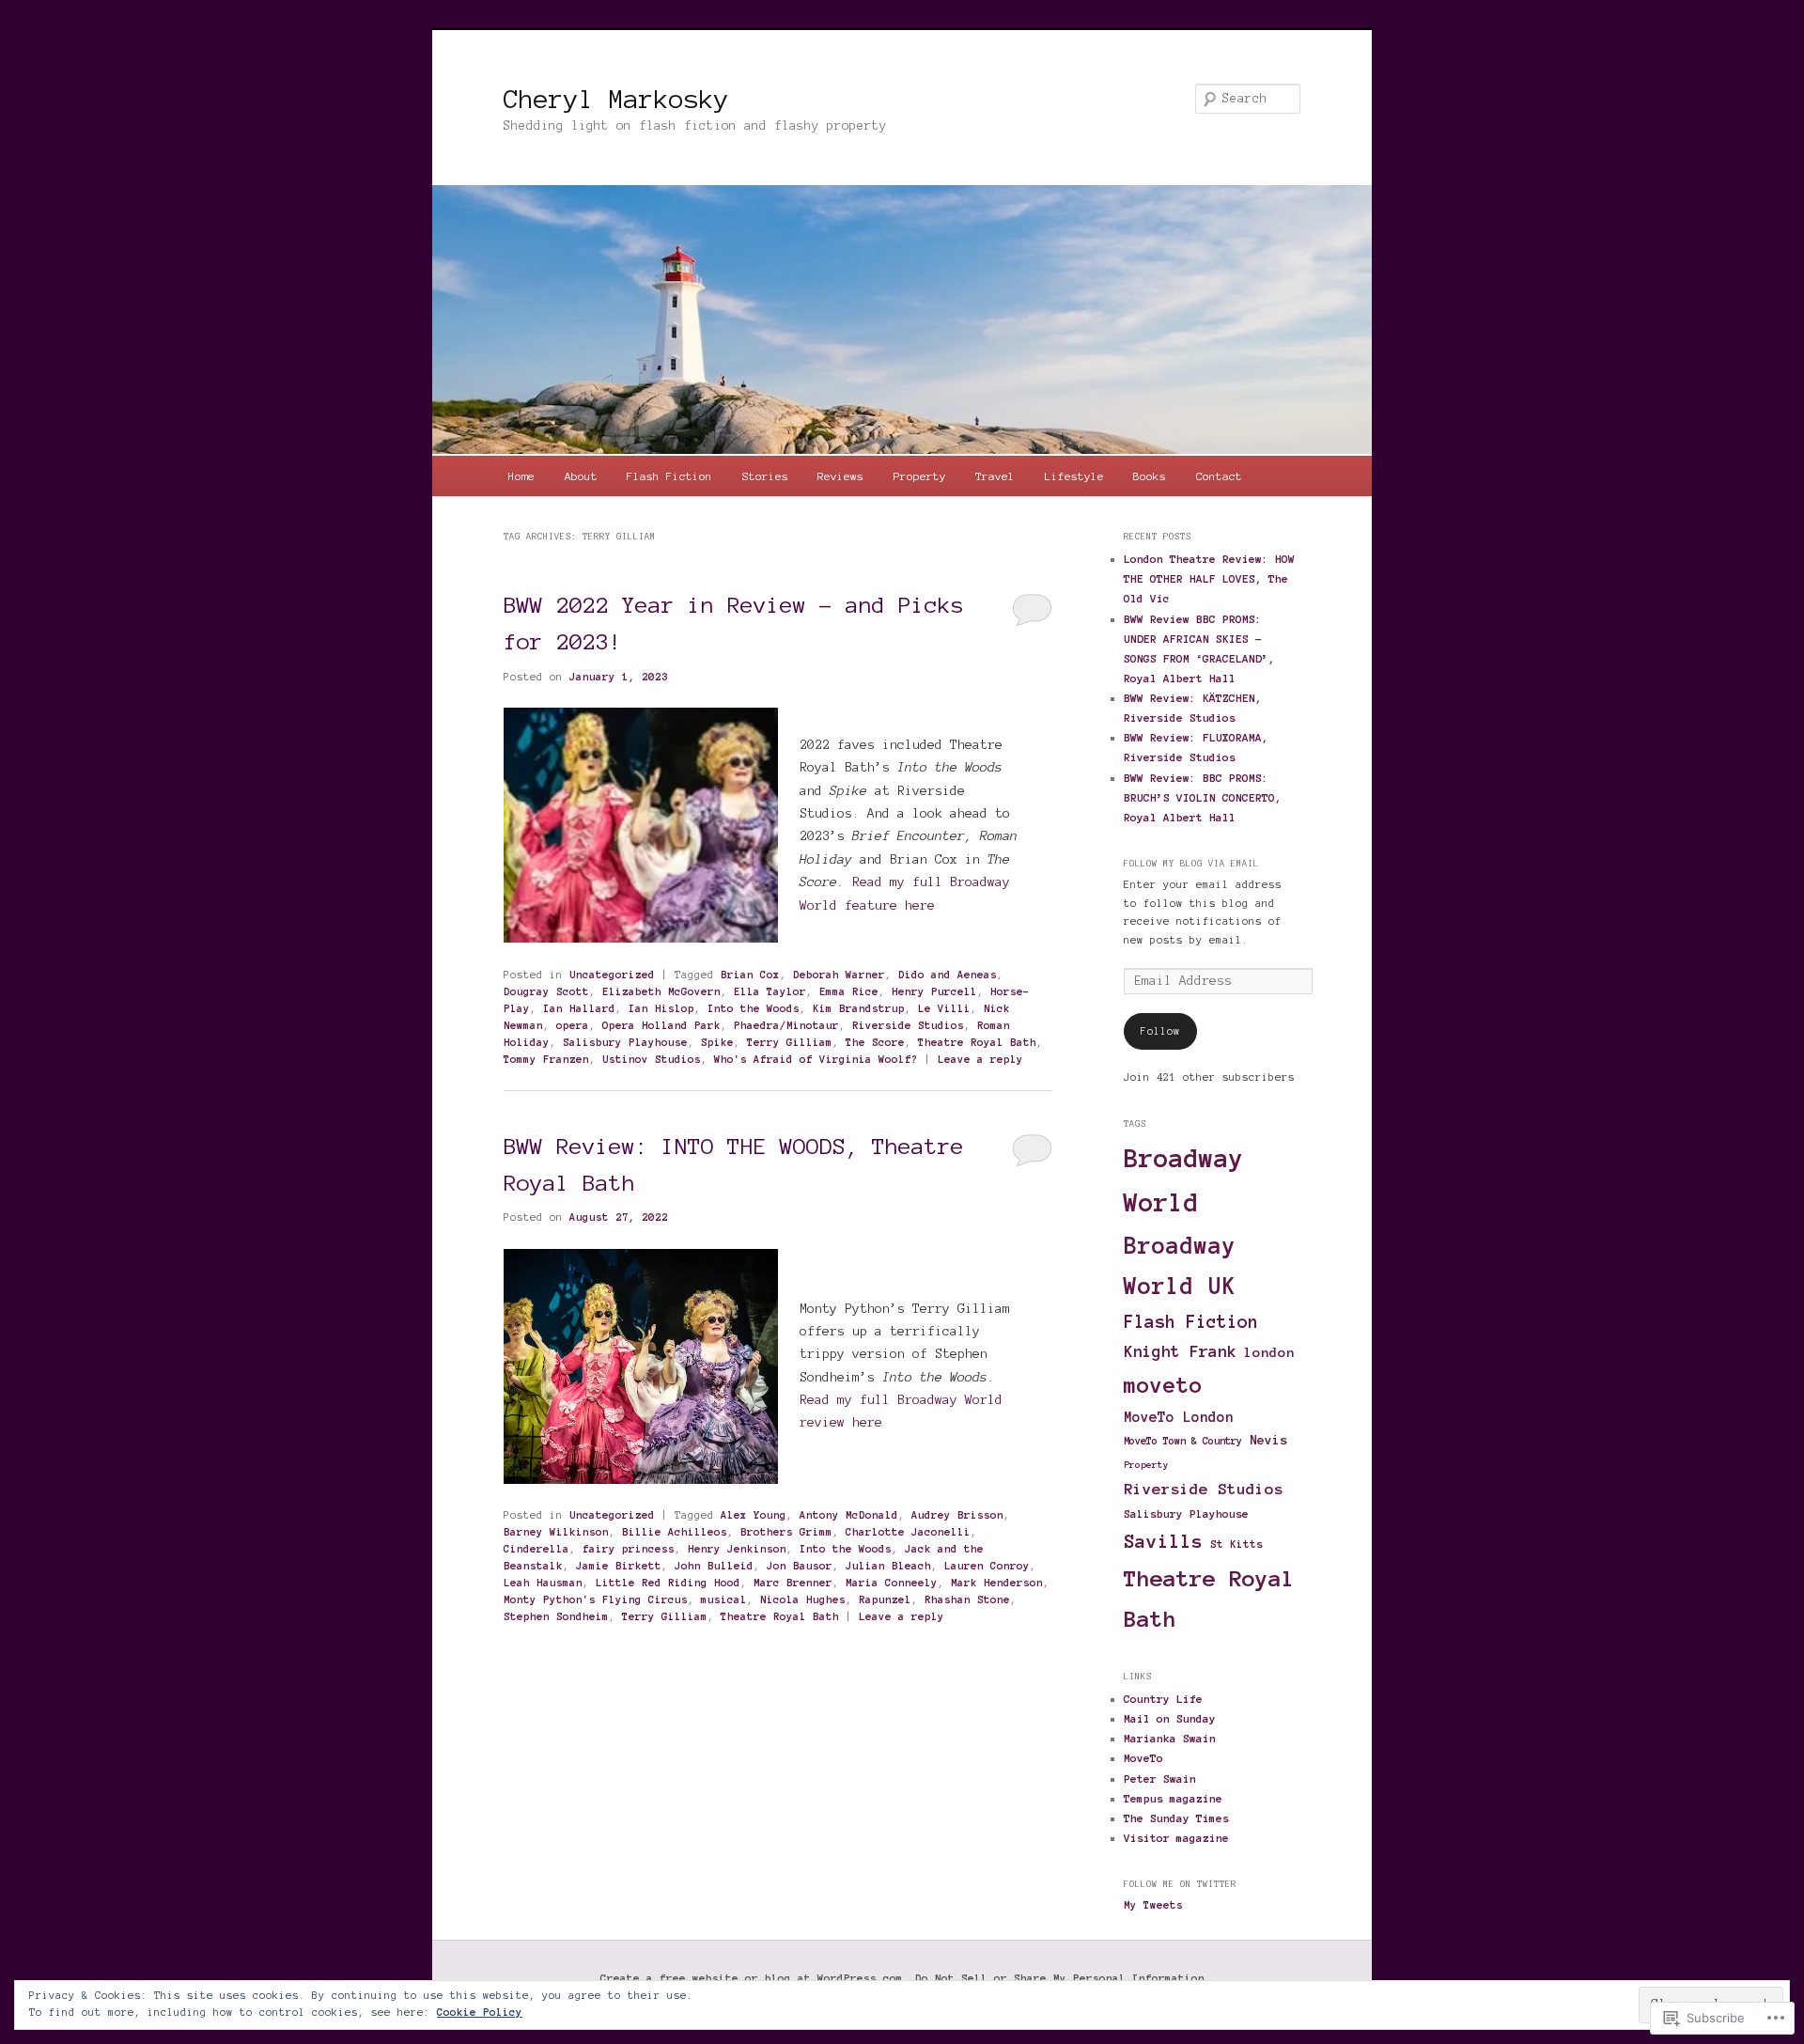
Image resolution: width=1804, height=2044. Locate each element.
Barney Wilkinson (556, 1532)
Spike (717, 1042)
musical (724, 1599)
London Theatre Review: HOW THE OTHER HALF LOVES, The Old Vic (1209, 578)
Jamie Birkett (619, 1566)
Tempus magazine (1173, 1798)
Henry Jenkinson (737, 1549)
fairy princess (629, 1549)
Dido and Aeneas (948, 975)
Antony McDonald (849, 1515)
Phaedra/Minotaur (786, 1025)
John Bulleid (714, 1566)
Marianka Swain (1170, 1738)
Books (1150, 476)
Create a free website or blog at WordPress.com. (755, 1978)
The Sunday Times (1176, 1818)
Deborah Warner (839, 975)
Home (521, 476)
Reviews (840, 476)
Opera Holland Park (661, 1025)
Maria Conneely (892, 1583)
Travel (995, 476)
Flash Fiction (669, 476)
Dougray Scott (546, 991)
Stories (765, 476)
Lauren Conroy (987, 1566)
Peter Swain (1160, 1779)
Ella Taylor (770, 991)
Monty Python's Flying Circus (596, 1599)
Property (920, 476)
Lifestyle (1074, 476)
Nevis (1268, 1440)
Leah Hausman (543, 1583)
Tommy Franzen (546, 1059)
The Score (875, 1042)
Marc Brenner (793, 1583)
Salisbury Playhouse (625, 1042)
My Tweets (1153, 1905)
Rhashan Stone (967, 1599)
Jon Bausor (800, 1566)
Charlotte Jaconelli (908, 1532)
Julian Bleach (888, 1566)
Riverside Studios (908, 1025)
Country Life (1163, 1699)
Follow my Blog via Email (1191, 864)
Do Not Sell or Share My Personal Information (1060, 1978)
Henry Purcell (934, 991)
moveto (1163, 1385)
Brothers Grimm (786, 1532)
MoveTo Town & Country (1183, 1441)
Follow (1160, 1031)
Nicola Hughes (803, 1599)
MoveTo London (1179, 1417)
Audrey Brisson (957, 1515)
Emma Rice (849, 991)
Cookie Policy (480, 2012)
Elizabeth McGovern (661, 991)
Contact (1219, 476)
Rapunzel (885, 1599)
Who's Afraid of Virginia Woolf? (816, 1059)
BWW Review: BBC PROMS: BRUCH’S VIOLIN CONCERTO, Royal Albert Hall (1203, 797)
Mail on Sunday (1170, 1718)
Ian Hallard (579, 1008)
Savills (1163, 1541)
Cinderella (537, 1549)
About (581, 476)
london (1269, 1352)
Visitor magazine (1176, 1838)
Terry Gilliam (790, 1042)
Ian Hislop (661, 1008)
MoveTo (1143, 1758)
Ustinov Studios (652, 1059)
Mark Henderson (997, 1583)
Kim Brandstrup (859, 1008)
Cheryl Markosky (616, 99)
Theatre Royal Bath (977, 1042)
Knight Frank (1180, 1351)
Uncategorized (612, 975)
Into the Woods (754, 1008)
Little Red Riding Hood (668, 1583)
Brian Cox (750, 975)
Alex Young (754, 1515)
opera (573, 1025)
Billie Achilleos (675, 1532)
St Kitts (1236, 1544)
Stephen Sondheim (556, 1616)
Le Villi (944, 1008)
